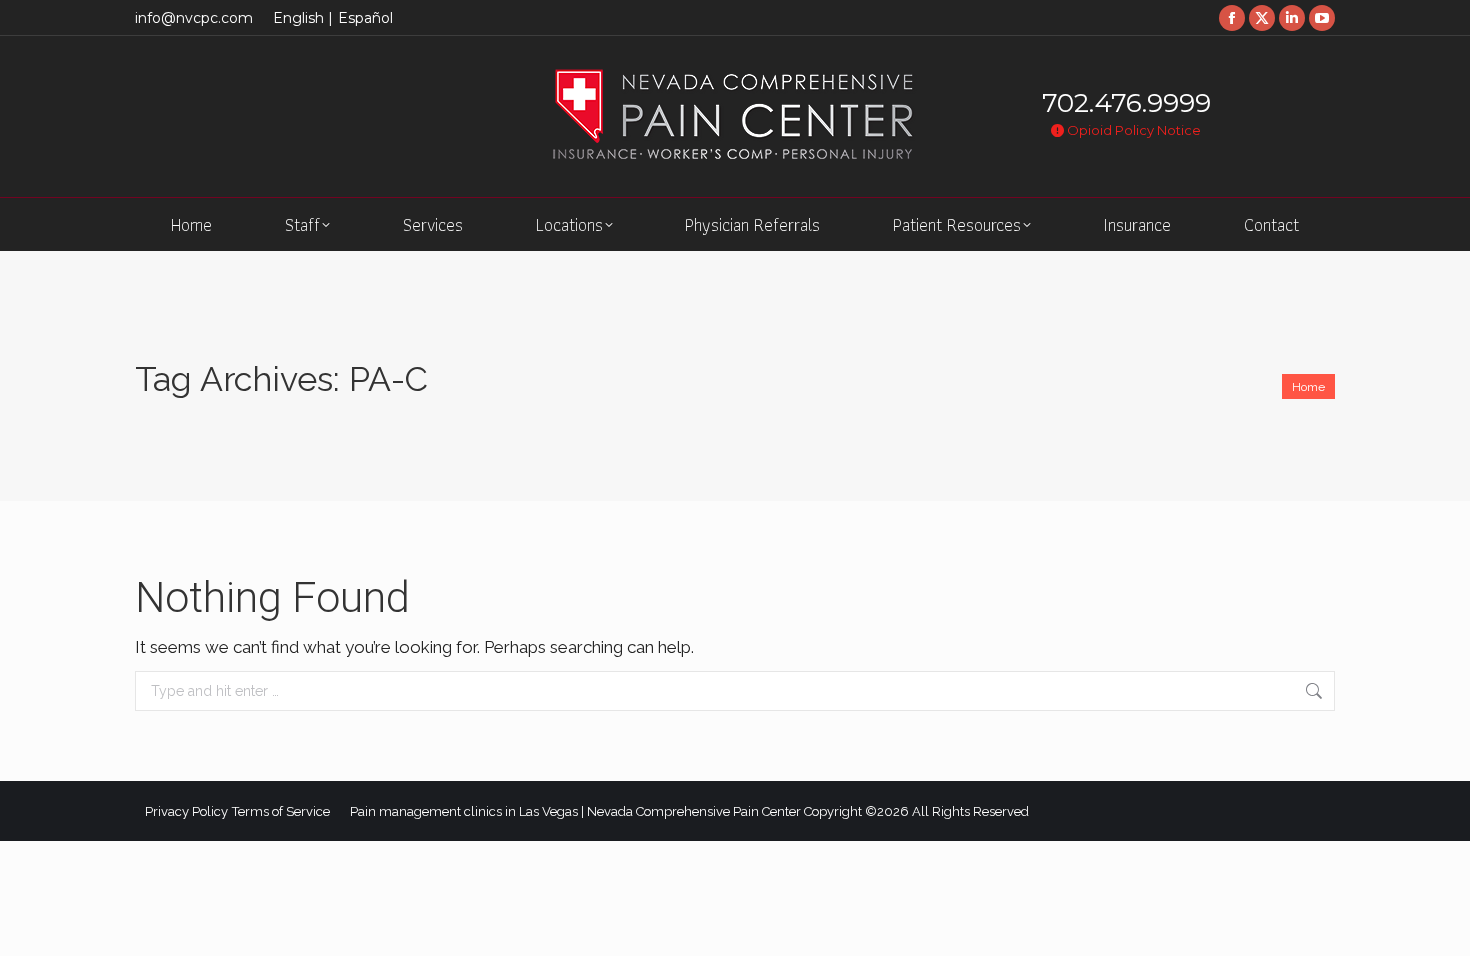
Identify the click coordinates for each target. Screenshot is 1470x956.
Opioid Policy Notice (1132, 130)
